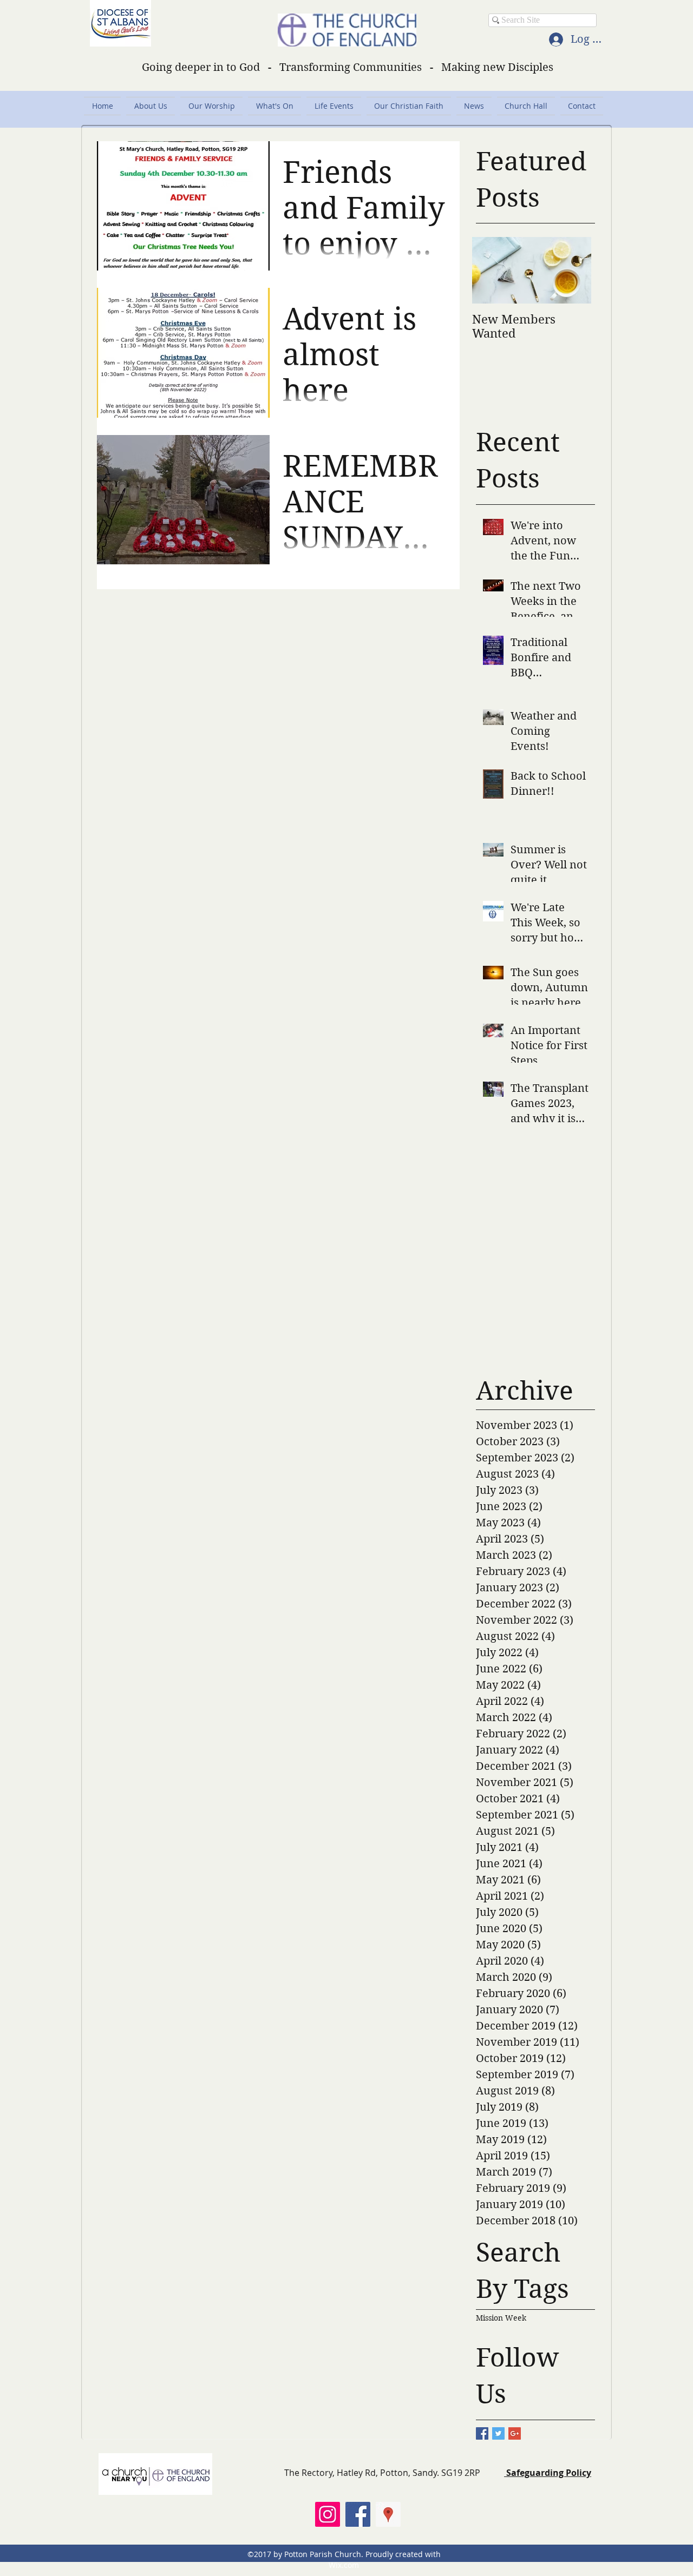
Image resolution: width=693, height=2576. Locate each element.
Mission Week (501, 2318)
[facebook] (358, 2514)
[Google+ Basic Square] (515, 2433)
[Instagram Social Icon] (328, 2514)
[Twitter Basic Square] (498, 2433)
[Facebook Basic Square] (482, 2433)
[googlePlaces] (388, 2514)
